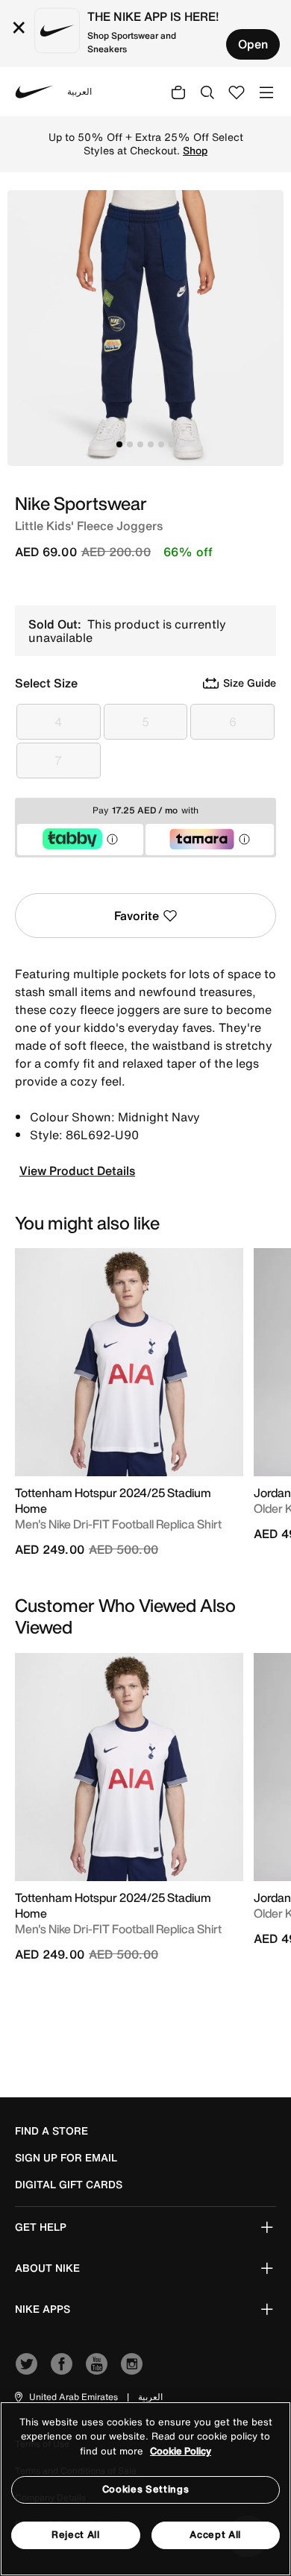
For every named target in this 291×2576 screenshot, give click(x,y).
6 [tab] (172, 444)
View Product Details (77, 1171)
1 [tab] (119, 444)
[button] (65, 2397)
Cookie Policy (181, 2451)
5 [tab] (161, 444)
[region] (145, 2489)
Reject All (76, 2535)
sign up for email (66, 2158)
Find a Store (51, 2131)
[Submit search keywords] (207, 92)
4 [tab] (151, 444)
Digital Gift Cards (69, 2185)
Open (253, 44)
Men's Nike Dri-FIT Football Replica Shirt (118, 1524)
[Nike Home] (34, 92)
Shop (195, 151)
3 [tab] (140, 444)
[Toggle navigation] (266, 91)
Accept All (215, 2535)
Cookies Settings (145, 2489)
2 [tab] (130, 444)
